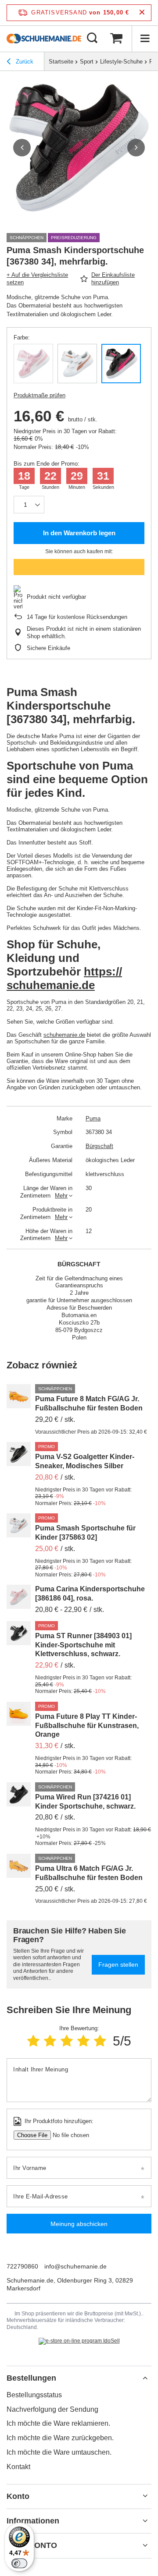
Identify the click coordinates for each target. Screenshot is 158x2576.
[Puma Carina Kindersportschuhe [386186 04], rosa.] (19, 1597)
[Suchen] (92, 39)
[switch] (19, 2563)
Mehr (61, 1196)
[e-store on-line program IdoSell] (79, 2341)
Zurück (24, 62)
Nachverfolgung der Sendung (52, 2409)
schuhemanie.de (64, 1035)
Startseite (61, 62)
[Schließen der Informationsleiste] (142, 12)
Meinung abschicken (79, 2224)
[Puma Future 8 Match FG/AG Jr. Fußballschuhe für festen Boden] (19, 1396)
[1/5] (33, 2041)
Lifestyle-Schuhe (121, 62)
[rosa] (33, 364)
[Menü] (145, 39)
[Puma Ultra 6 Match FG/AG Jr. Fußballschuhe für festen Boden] (19, 1866)
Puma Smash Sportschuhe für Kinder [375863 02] (85, 1533)
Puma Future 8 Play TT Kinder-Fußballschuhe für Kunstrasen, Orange (87, 1726)
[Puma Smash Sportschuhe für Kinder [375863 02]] (19, 1525)
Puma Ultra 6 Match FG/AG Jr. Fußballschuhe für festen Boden (89, 1873)
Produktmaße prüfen (39, 395)
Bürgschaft (99, 1146)
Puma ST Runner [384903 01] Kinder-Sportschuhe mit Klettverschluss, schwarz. (83, 1645)
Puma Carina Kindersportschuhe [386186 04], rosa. (90, 1594)
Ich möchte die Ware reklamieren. (58, 2423)
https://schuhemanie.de (64, 978)
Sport (87, 62)
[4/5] (83, 2041)
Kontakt (18, 2467)
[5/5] (100, 2041)
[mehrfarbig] (121, 364)
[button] (22, 148)
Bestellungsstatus (34, 2395)
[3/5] (67, 2041)
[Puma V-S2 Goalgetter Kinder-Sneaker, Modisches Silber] (19, 1454)
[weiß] (77, 364)
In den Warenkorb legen (79, 533)
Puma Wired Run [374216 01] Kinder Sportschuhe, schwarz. (85, 1802)
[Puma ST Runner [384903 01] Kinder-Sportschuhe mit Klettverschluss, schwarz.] (19, 1633)
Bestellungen (31, 2378)
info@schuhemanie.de (75, 2266)
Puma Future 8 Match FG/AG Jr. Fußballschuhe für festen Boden (89, 1403)
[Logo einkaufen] (44, 39)
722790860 (22, 2266)
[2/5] (50, 2041)
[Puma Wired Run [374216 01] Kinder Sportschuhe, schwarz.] (19, 1794)
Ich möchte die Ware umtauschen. (59, 2452)
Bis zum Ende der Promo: (47, 464)
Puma (93, 1118)
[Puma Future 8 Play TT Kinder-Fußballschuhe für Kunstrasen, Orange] (19, 1714)
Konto (18, 2496)
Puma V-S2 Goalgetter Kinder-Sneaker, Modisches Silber (85, 1461)
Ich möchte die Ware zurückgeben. (60, 2438)
